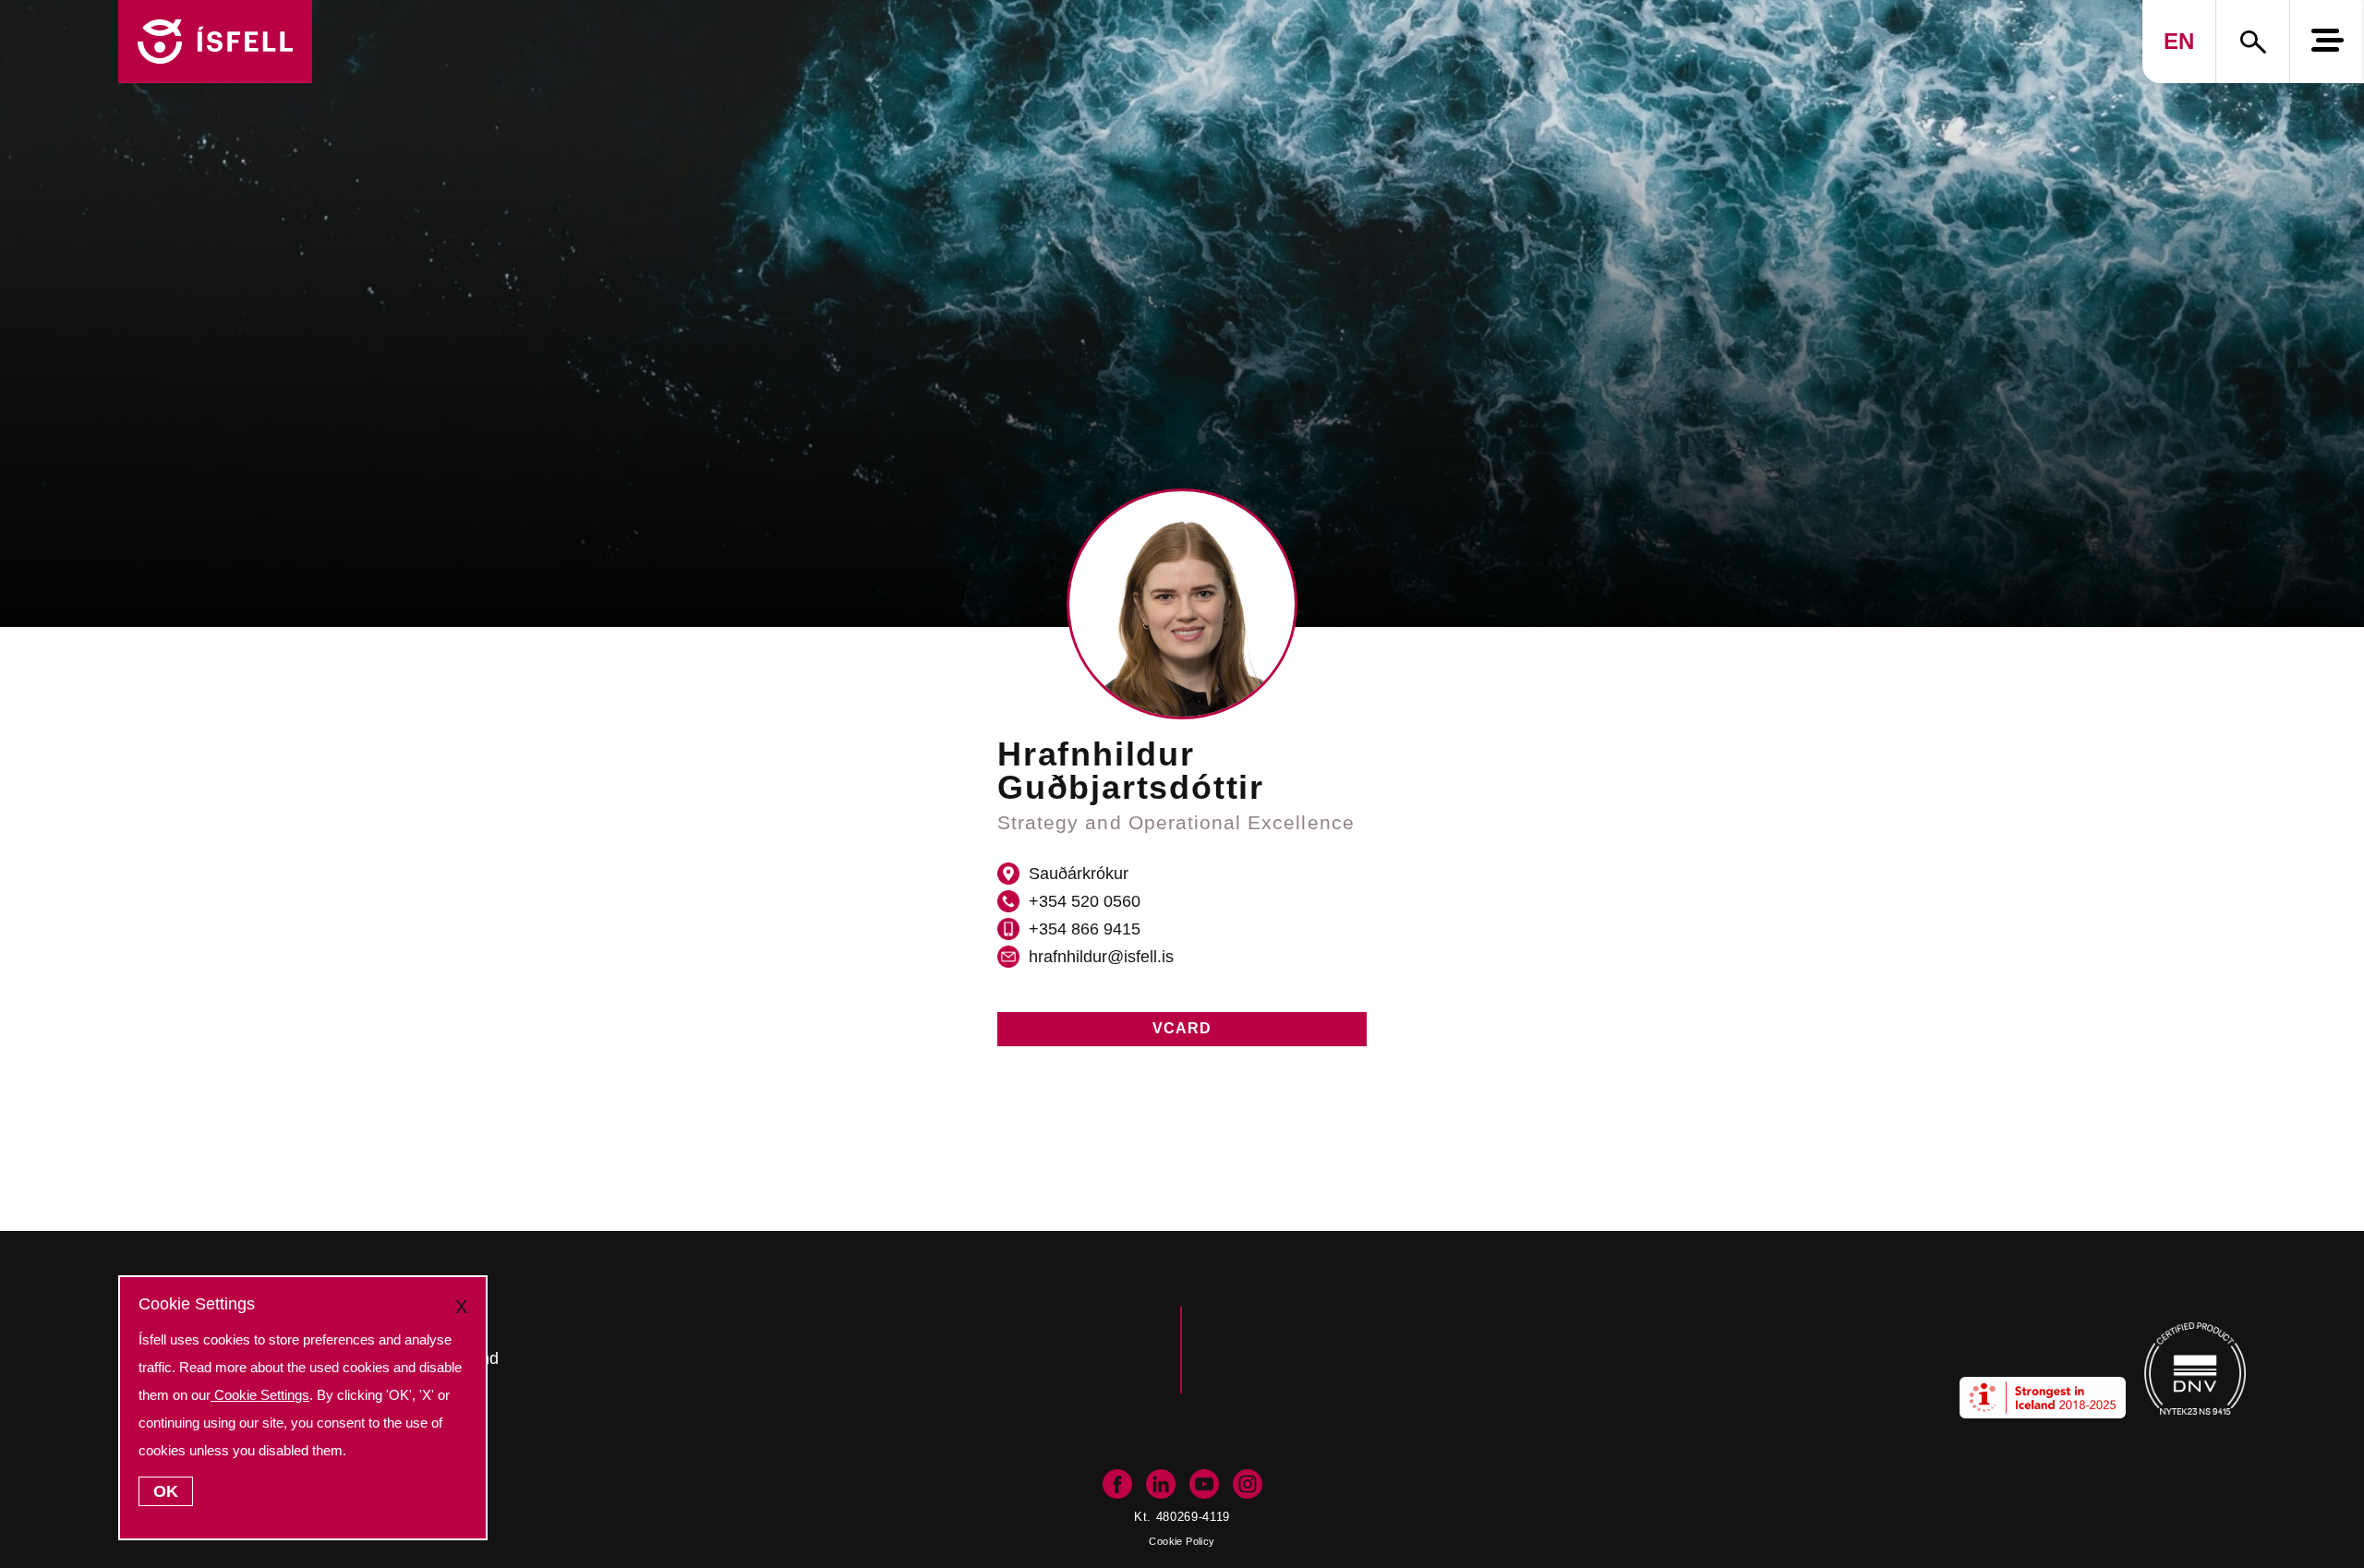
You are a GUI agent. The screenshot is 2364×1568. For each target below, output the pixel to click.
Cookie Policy (1182, 1541)
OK (166, 1491)
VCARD (1182, 1028)
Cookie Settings (260, 1395)
